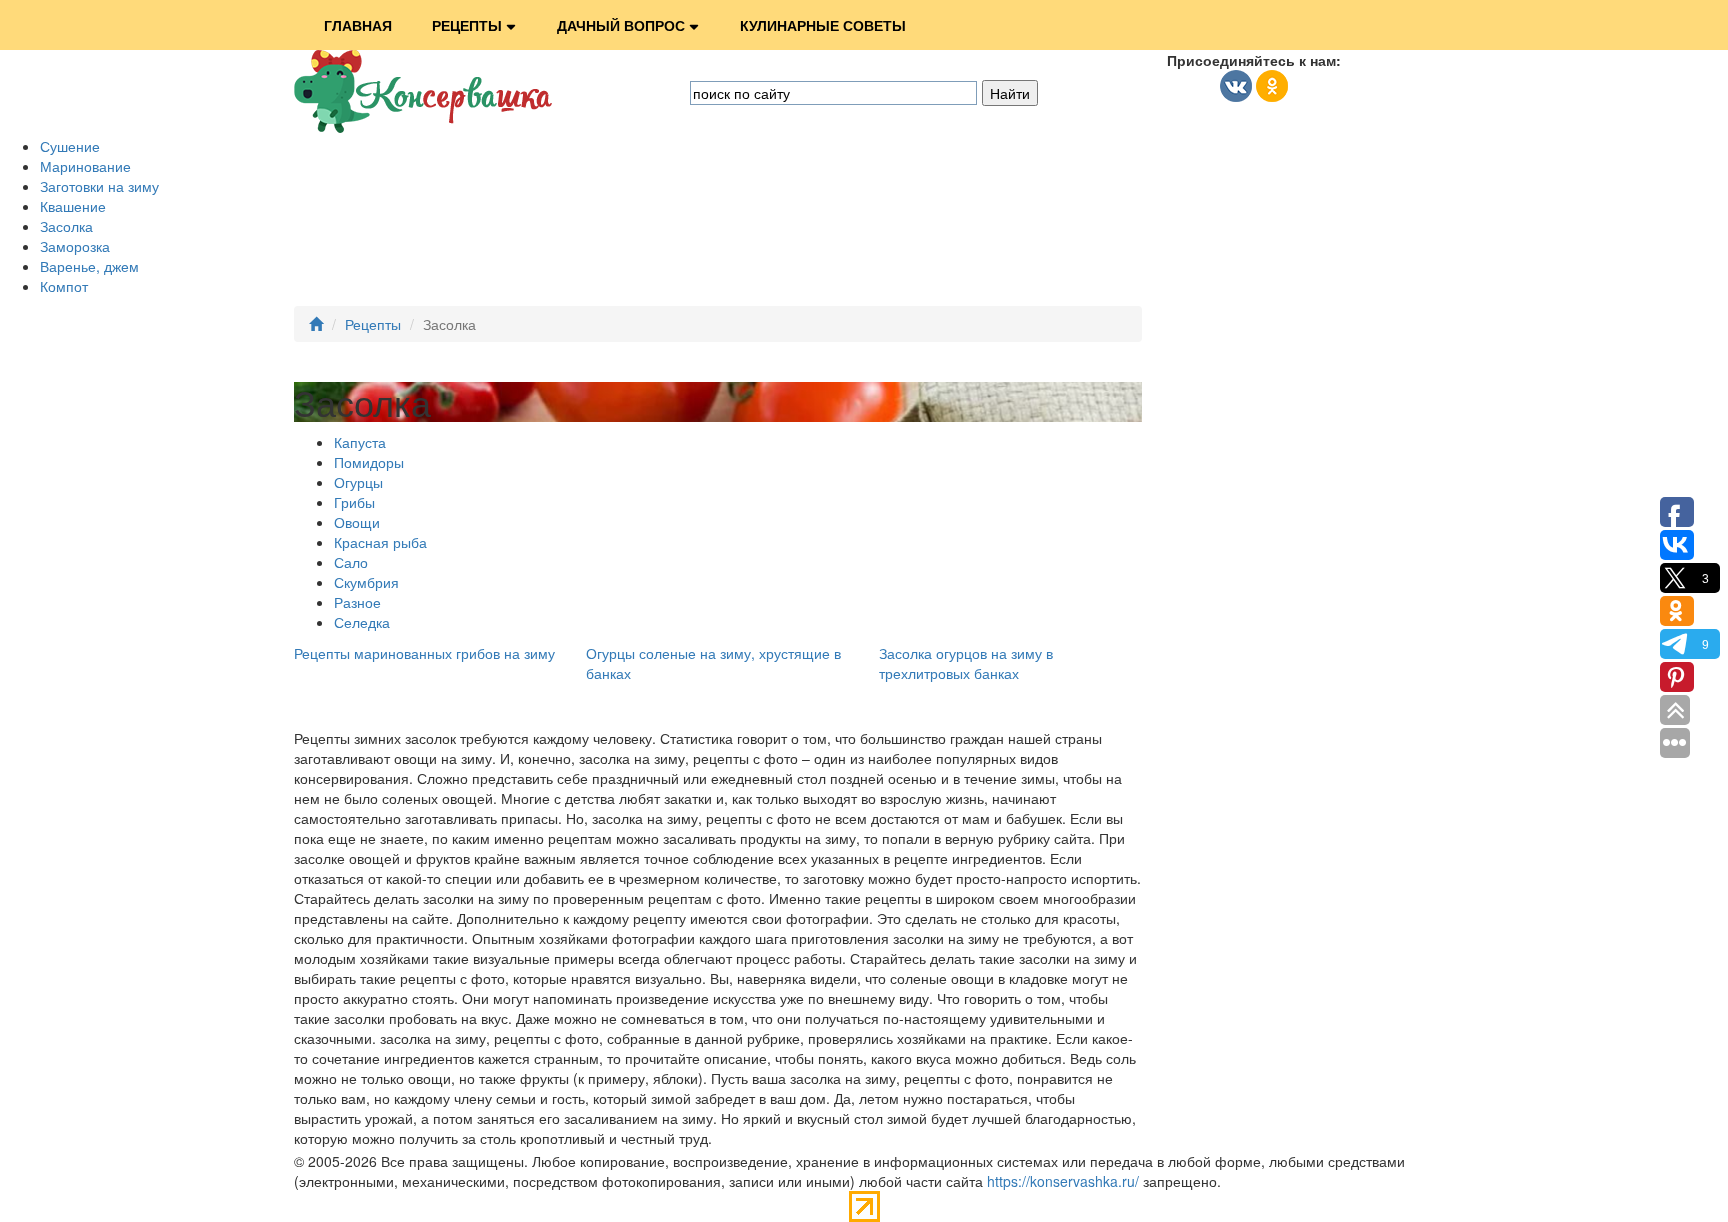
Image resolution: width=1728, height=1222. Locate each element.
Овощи (357, 522)
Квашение (73, 206)
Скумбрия (366, 582)
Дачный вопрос (621, 25)
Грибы (354, 502)
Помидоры (369, 462)
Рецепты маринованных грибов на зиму (424, 653)
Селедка (362, 622)
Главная (358, 25)
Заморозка (75, 246)
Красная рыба (380, 542)
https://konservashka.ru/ (1063, 1181)
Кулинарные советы (823, 25)
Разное (357, 602)
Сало (351, 562)
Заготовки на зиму (99, 186)
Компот (64, 286)
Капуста (360, 442)
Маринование (85, 166)
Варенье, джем (89, 266)
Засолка (66, 226)
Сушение (70, 146)
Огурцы (358, 482)
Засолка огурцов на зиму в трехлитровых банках (966, 663)
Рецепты (467, 25)
